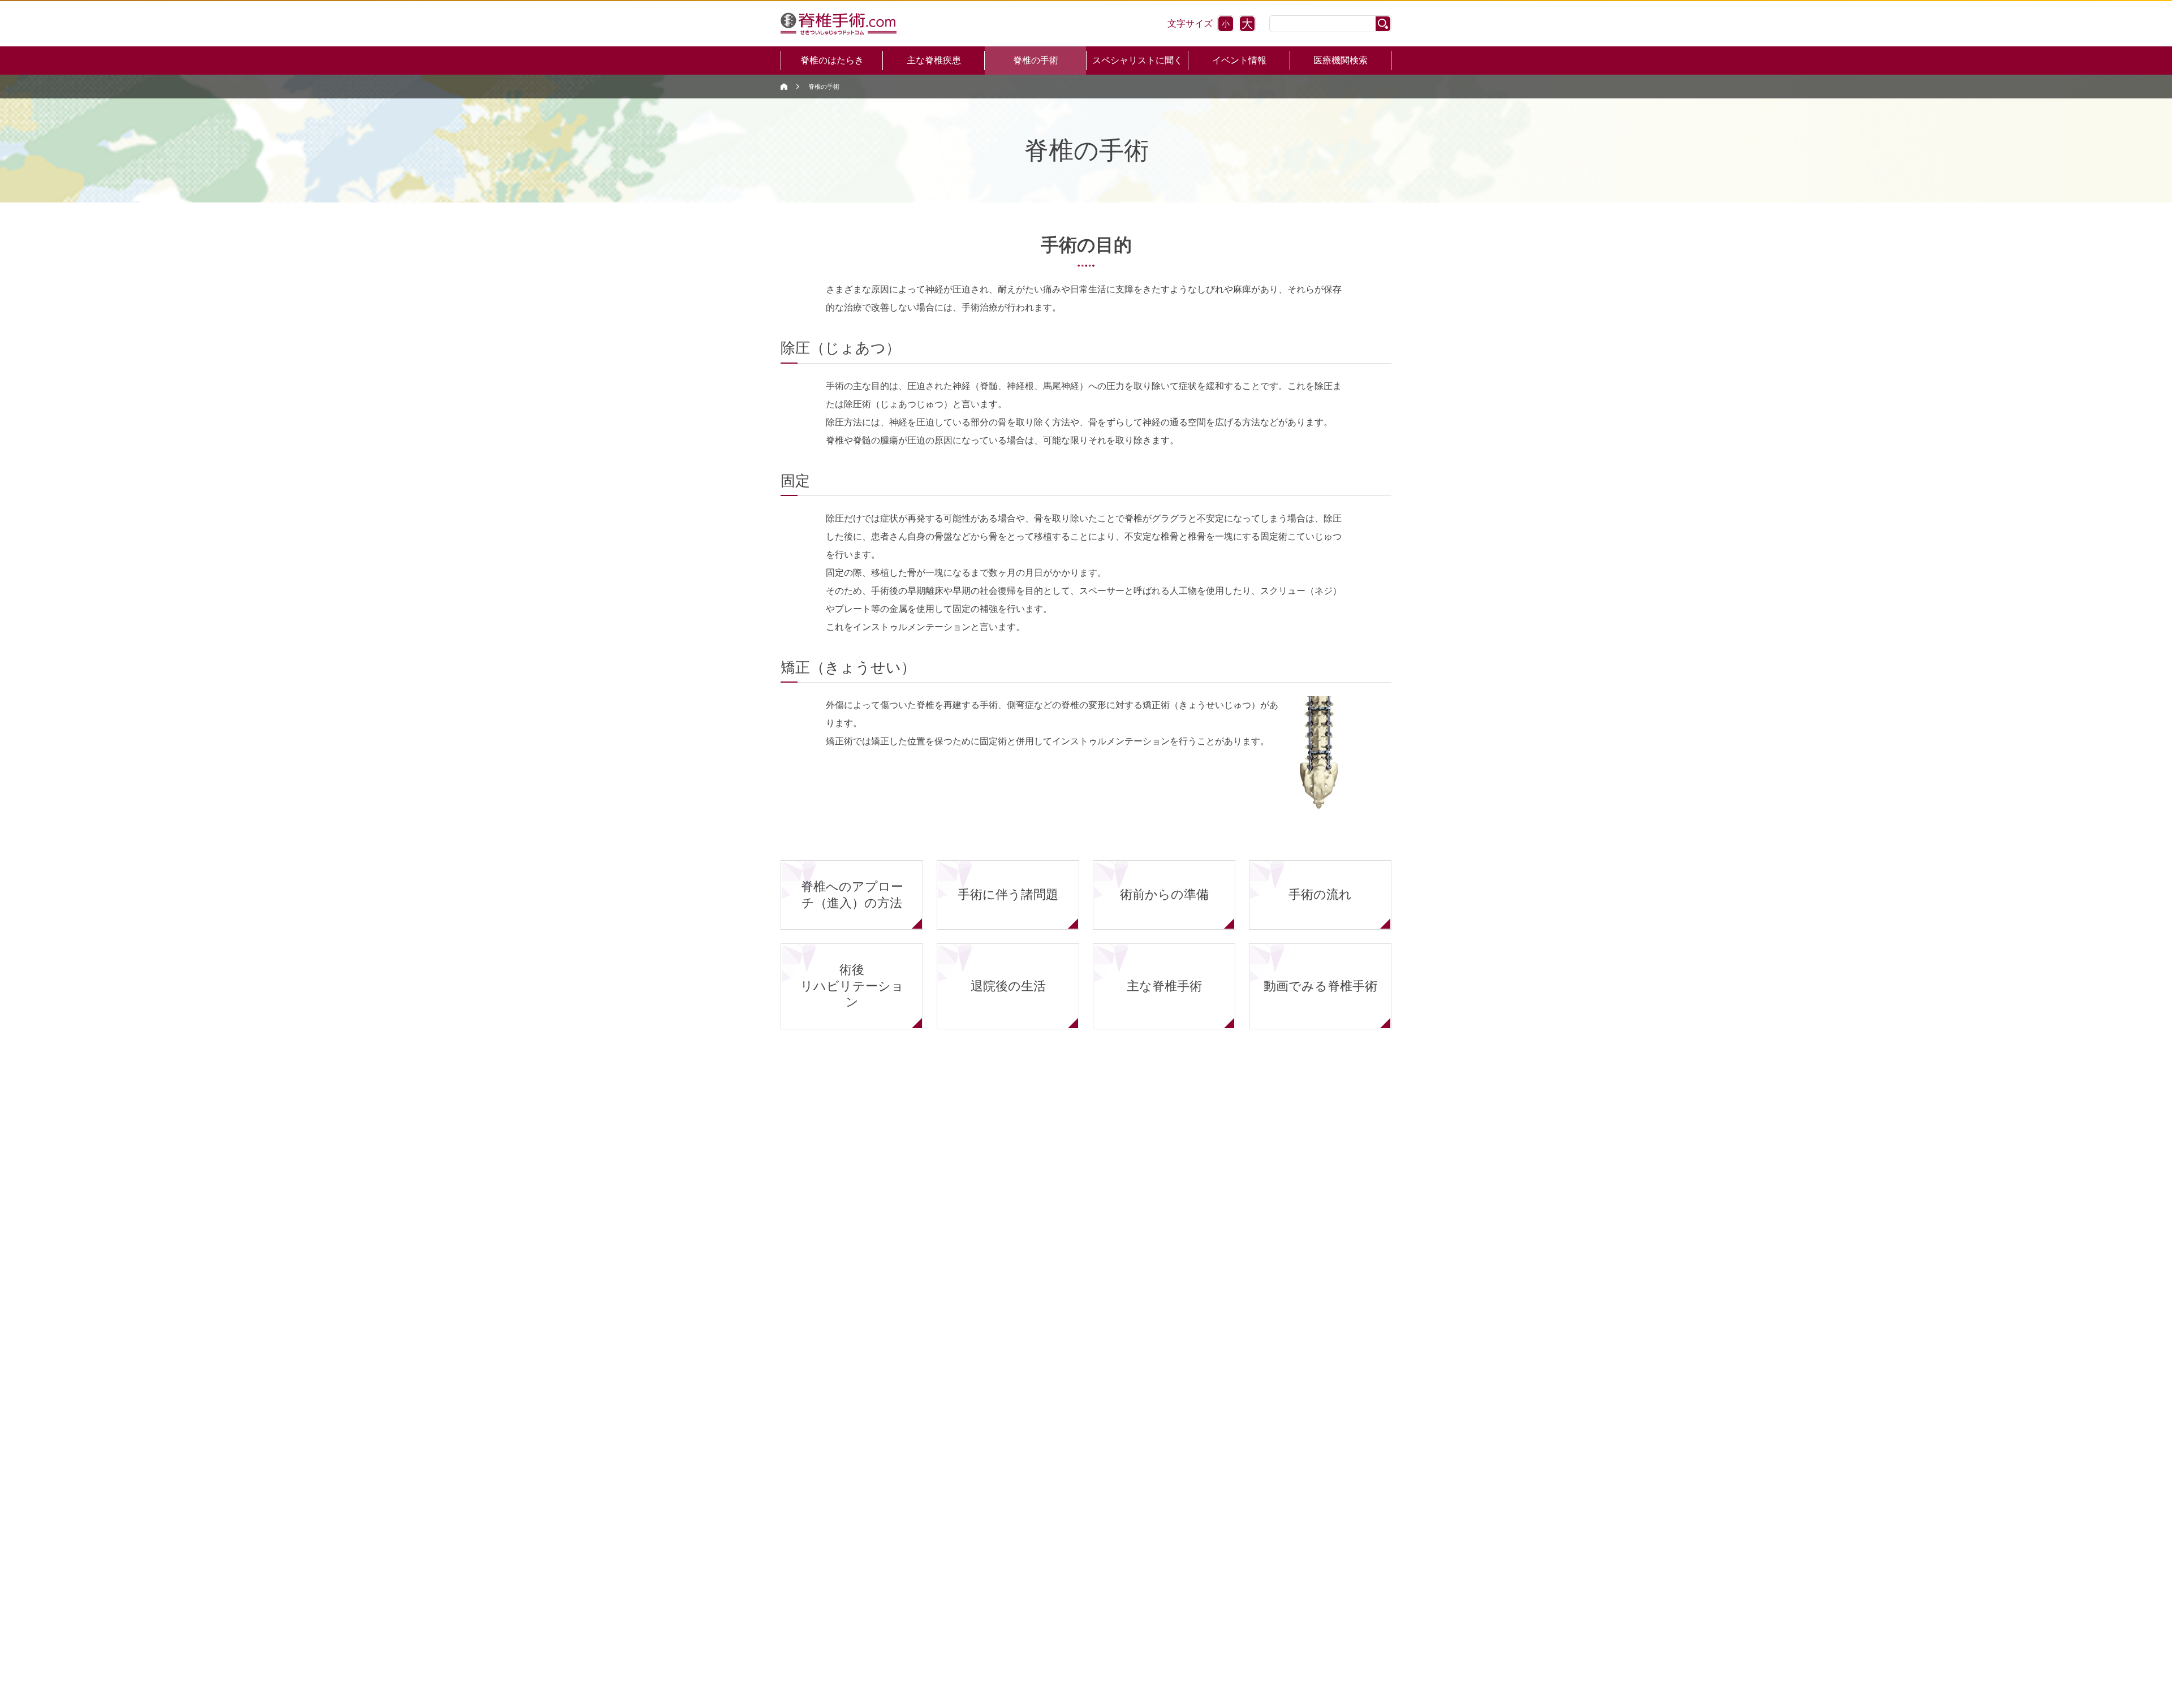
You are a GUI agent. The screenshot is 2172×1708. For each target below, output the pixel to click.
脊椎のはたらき (832, 60)
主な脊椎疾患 (934, 60)
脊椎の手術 (1036, 60)
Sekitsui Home (784, 87)
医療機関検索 (1341, 60)
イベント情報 (1239, 60)
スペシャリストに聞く (1137, 60)
